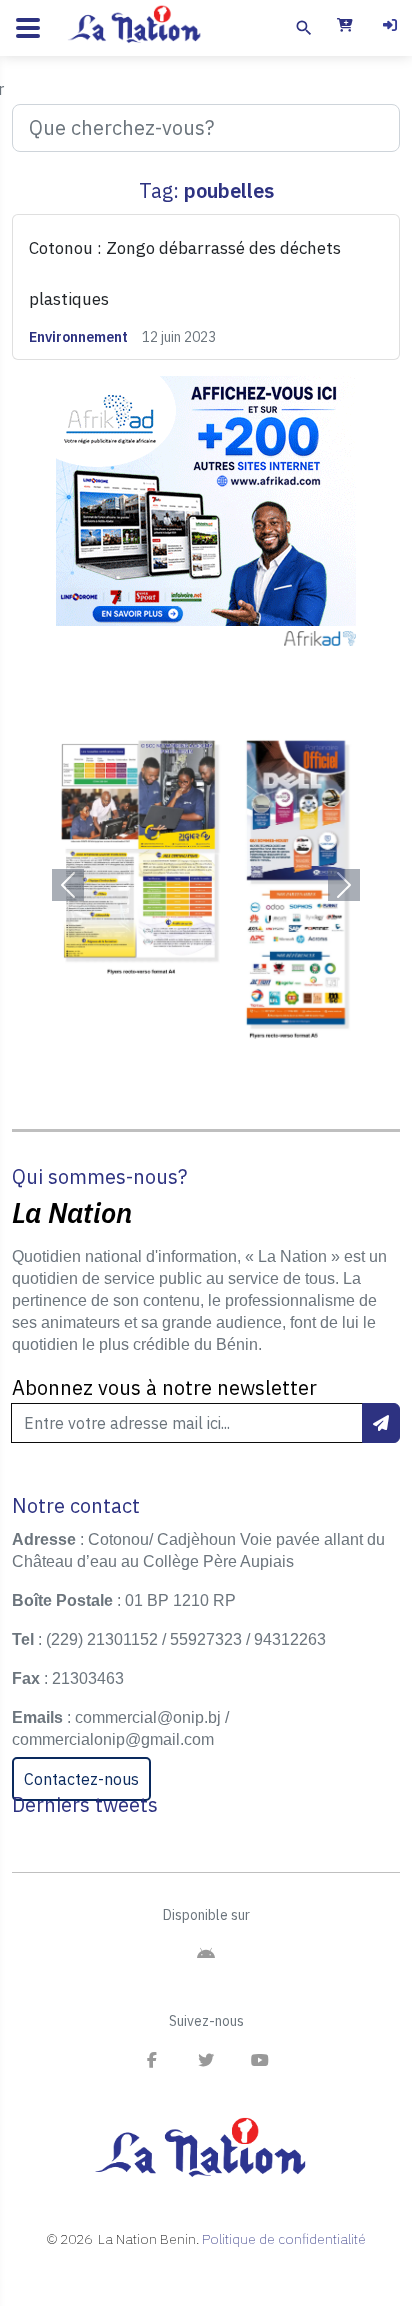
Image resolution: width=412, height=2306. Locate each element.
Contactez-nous (81, 1779)
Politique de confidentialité (284, 2239)
